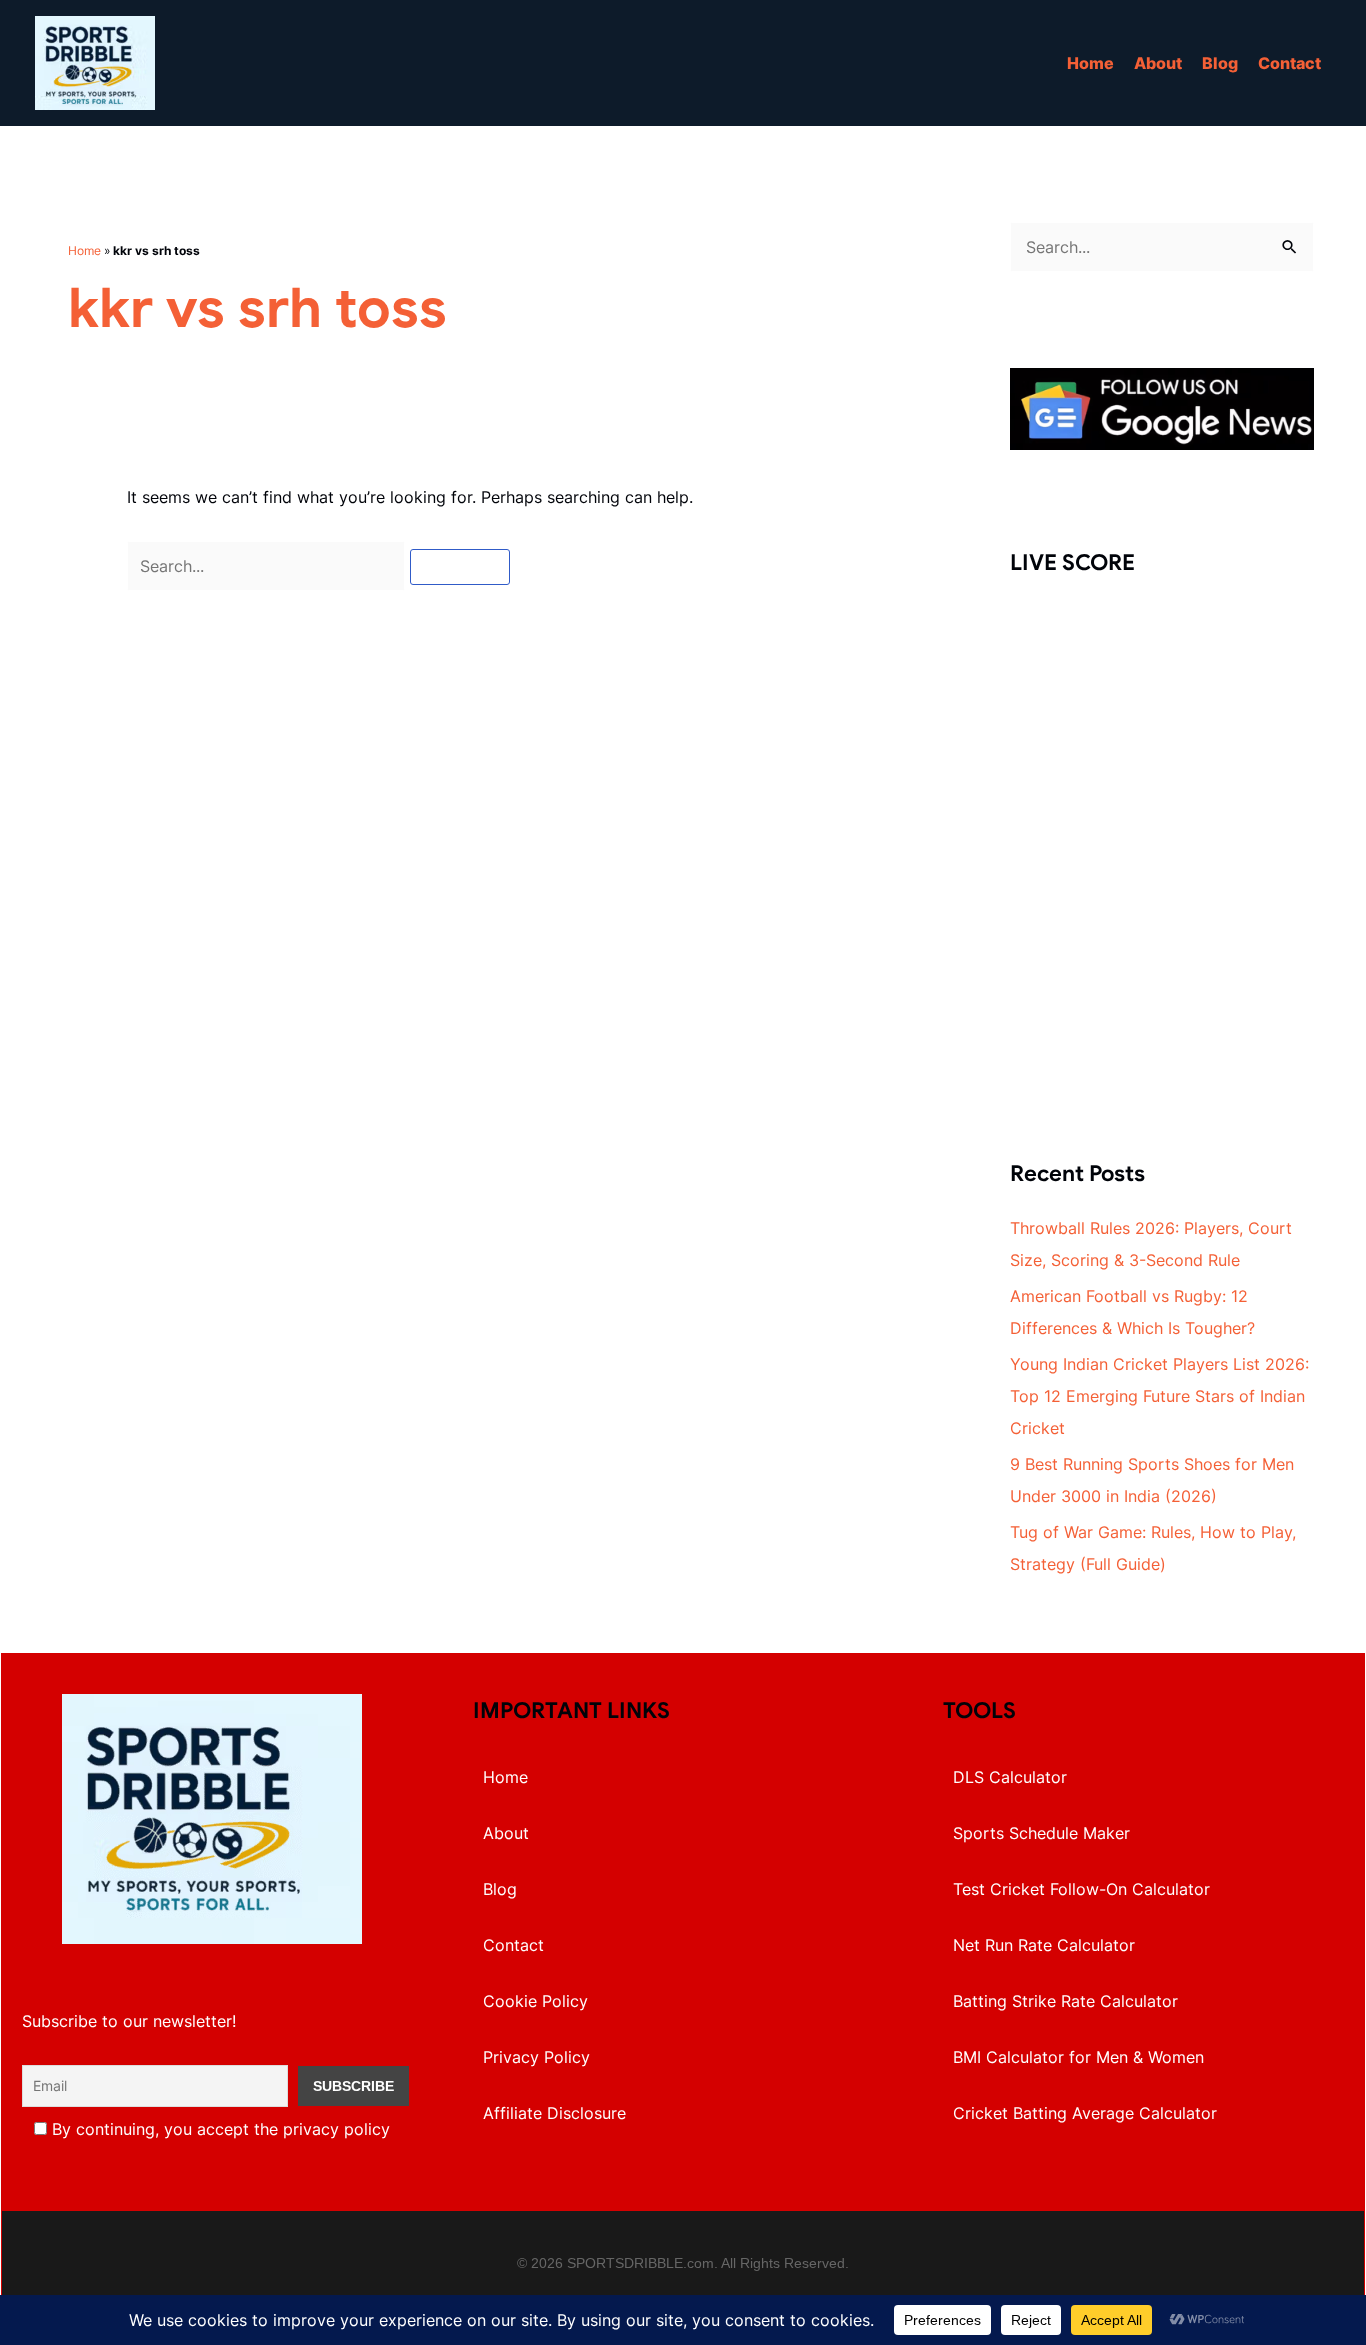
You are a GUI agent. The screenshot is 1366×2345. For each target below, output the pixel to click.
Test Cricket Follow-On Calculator (1081, 1889)
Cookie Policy (535, 2001)
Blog (1220, 63)
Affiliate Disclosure (554, 2113)
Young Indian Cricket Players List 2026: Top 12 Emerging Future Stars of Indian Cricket (1159, 1396)
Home (1090, 63)
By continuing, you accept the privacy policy (218, 2129)
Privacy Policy (536, 2057)
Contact (1289, 63)
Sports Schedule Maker (1041, 1833)
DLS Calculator (1010, 1777)
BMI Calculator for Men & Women (1078, 2057)
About (1158, 63)
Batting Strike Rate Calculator (1065, 2001)
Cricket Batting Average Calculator (1085, 2113)
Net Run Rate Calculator (1044, 1945)
